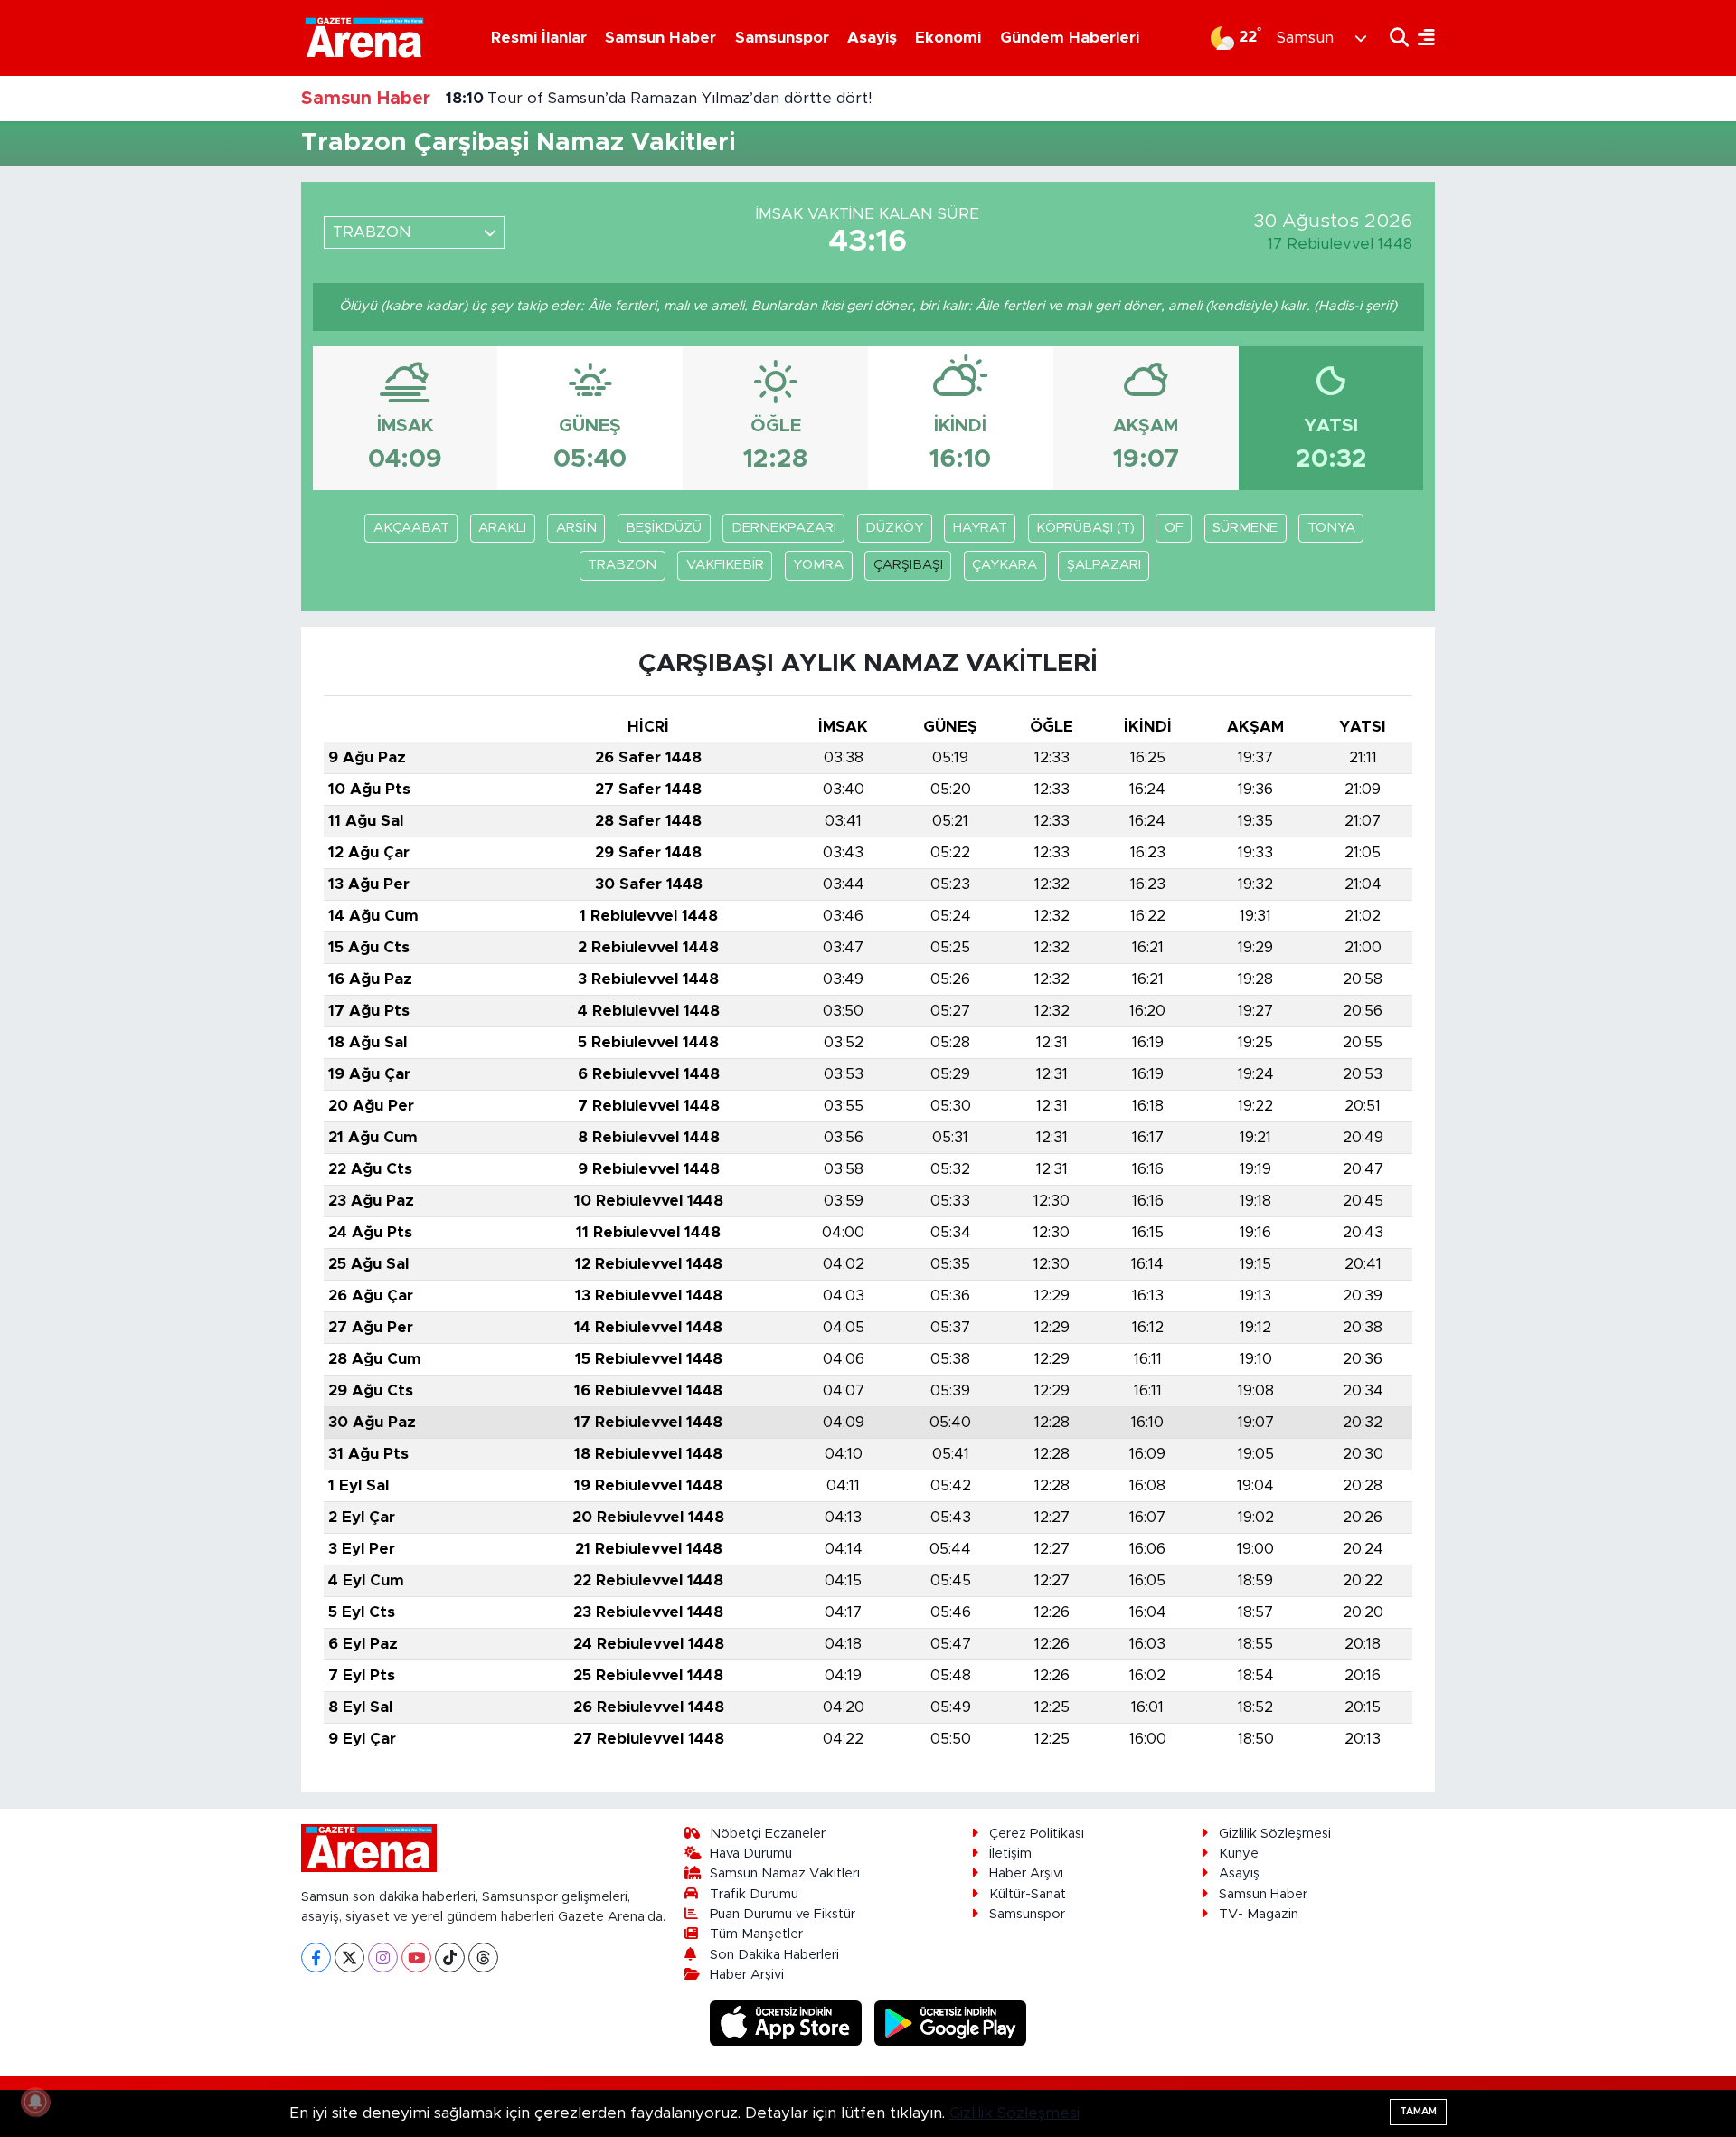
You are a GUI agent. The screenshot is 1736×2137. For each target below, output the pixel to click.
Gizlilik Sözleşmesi (1275, 1834)
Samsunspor (782, 38)
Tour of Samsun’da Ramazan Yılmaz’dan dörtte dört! (659, 98)
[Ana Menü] (1422, 38)
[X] (349, 1957)
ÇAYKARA (1005, 565)
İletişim (1010, 1853)
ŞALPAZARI (1104, 565)
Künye (1239, 1853)
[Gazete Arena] (364, 37)
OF (1174, 528)
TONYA (1331, 528)
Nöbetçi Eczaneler (768, 1834)
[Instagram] (383, 1957)
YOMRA (818, 565)
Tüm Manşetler (756, 1934)
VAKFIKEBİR (725, 565)
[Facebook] (316, 1957)
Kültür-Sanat (1028, 1894)
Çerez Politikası (1037, 1834)
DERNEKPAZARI (784, 528)
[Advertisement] (222, 454)
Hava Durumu (751, 1853)
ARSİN (576, 528)
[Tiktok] (450, 1957)
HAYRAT (980, 528)
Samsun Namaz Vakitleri (785, 1873)
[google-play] (951, 2023)
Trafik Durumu (754, 1894)
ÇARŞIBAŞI (908, 565)
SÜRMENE (1245, 528)
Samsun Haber (660, 38)
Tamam (1418, 2111)
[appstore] (788, 2023)
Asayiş (872, 38)
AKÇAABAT (411, 528)
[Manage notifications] (35, 2102)
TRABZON (622, 565)
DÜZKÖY (894, 528)
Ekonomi (948, 38)
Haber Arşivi (747, 1975)
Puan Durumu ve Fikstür (783, 1914)
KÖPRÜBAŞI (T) (1085, 528)
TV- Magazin (1259, 1914)
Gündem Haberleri (1070, 38)
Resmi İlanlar (539, 38)
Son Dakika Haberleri (774, 1955)
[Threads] (483, 1957)
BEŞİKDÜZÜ (664, 528)
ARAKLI (502, 528)
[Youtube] (416, 1957)
